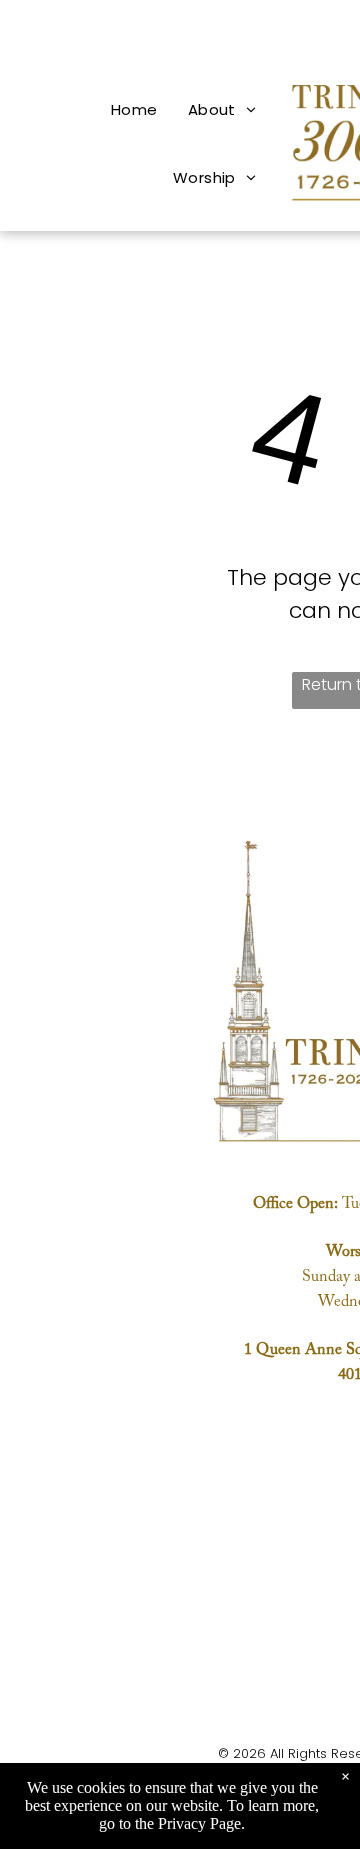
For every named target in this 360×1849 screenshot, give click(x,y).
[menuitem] (134, 109)
